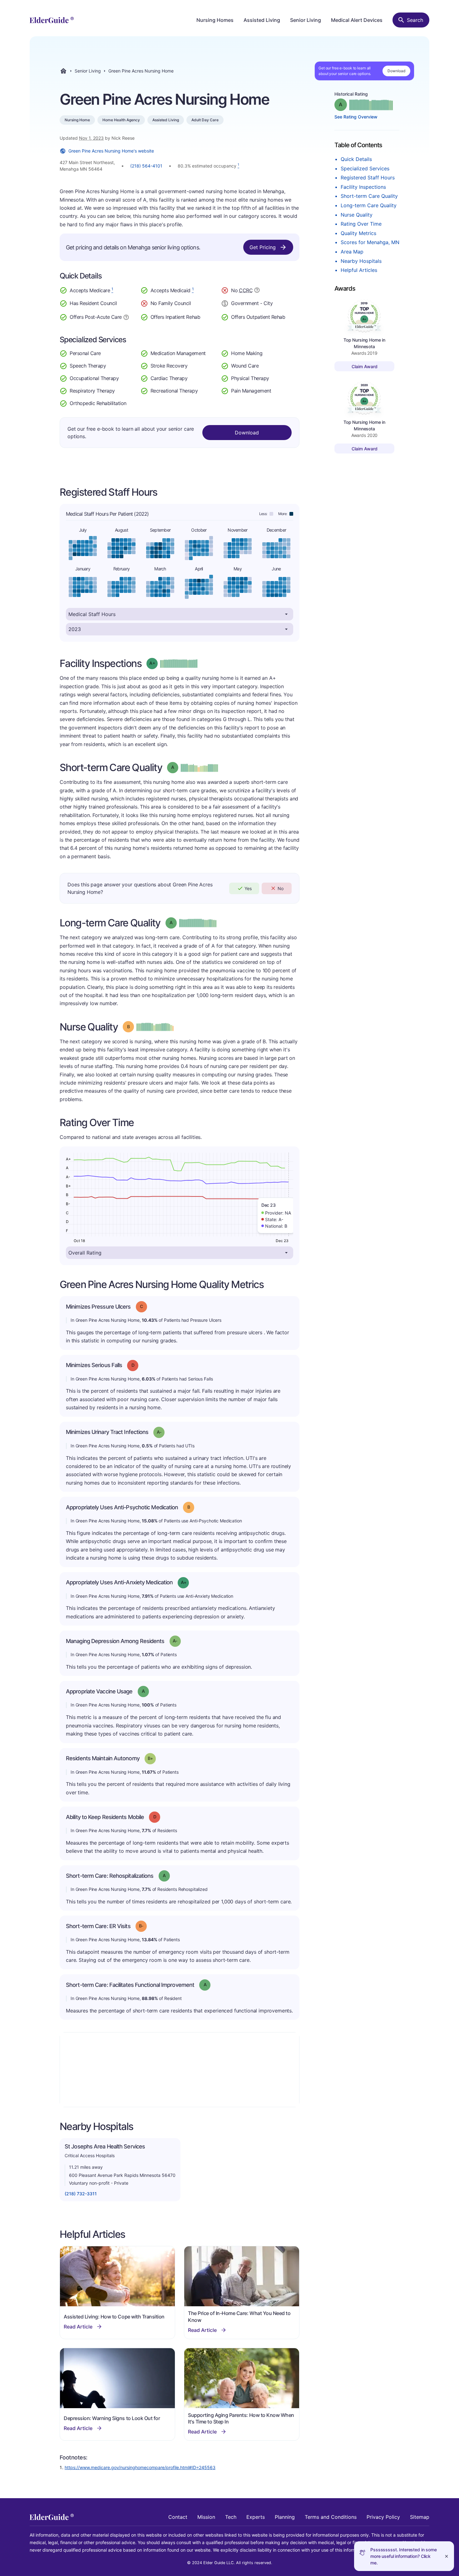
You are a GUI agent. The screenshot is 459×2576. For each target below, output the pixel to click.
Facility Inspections (363, 187)
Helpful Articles (359, 270)
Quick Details (356, 159)
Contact (178, 2517)
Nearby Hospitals (361, 261)
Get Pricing (263, 247)
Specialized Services (365, 168)
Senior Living (306, 20)
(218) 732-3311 (81, 2194)
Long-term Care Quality (369, 205)
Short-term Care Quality (369, 196)
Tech (231, 2517)
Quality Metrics (358, 233)
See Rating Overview (356, 117)
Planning (285, 2517)
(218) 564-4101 (146, 166)
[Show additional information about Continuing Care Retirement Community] (257, 291)
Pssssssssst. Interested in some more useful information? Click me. (404, 2556)
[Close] (447, 2556)
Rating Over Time (361, 224)
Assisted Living (262, 20)
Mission (206, 2517)
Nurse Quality (357, 215)
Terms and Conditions (331, 2517)
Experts (256, 2517)
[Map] (180, 2070)
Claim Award (365, 366)
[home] (52, 20)
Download (396, 71)
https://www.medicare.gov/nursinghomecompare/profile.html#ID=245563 (140, 2467)
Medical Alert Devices (357, 20)
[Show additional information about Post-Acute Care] (126, 317)
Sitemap (420, 2517)
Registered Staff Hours (368, 178)
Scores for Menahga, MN (370, 242)
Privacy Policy (383, 2517)
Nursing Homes (215, 20)
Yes (248, 888)
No (281, 888)
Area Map (352, 252)
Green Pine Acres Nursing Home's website (111, 151)
